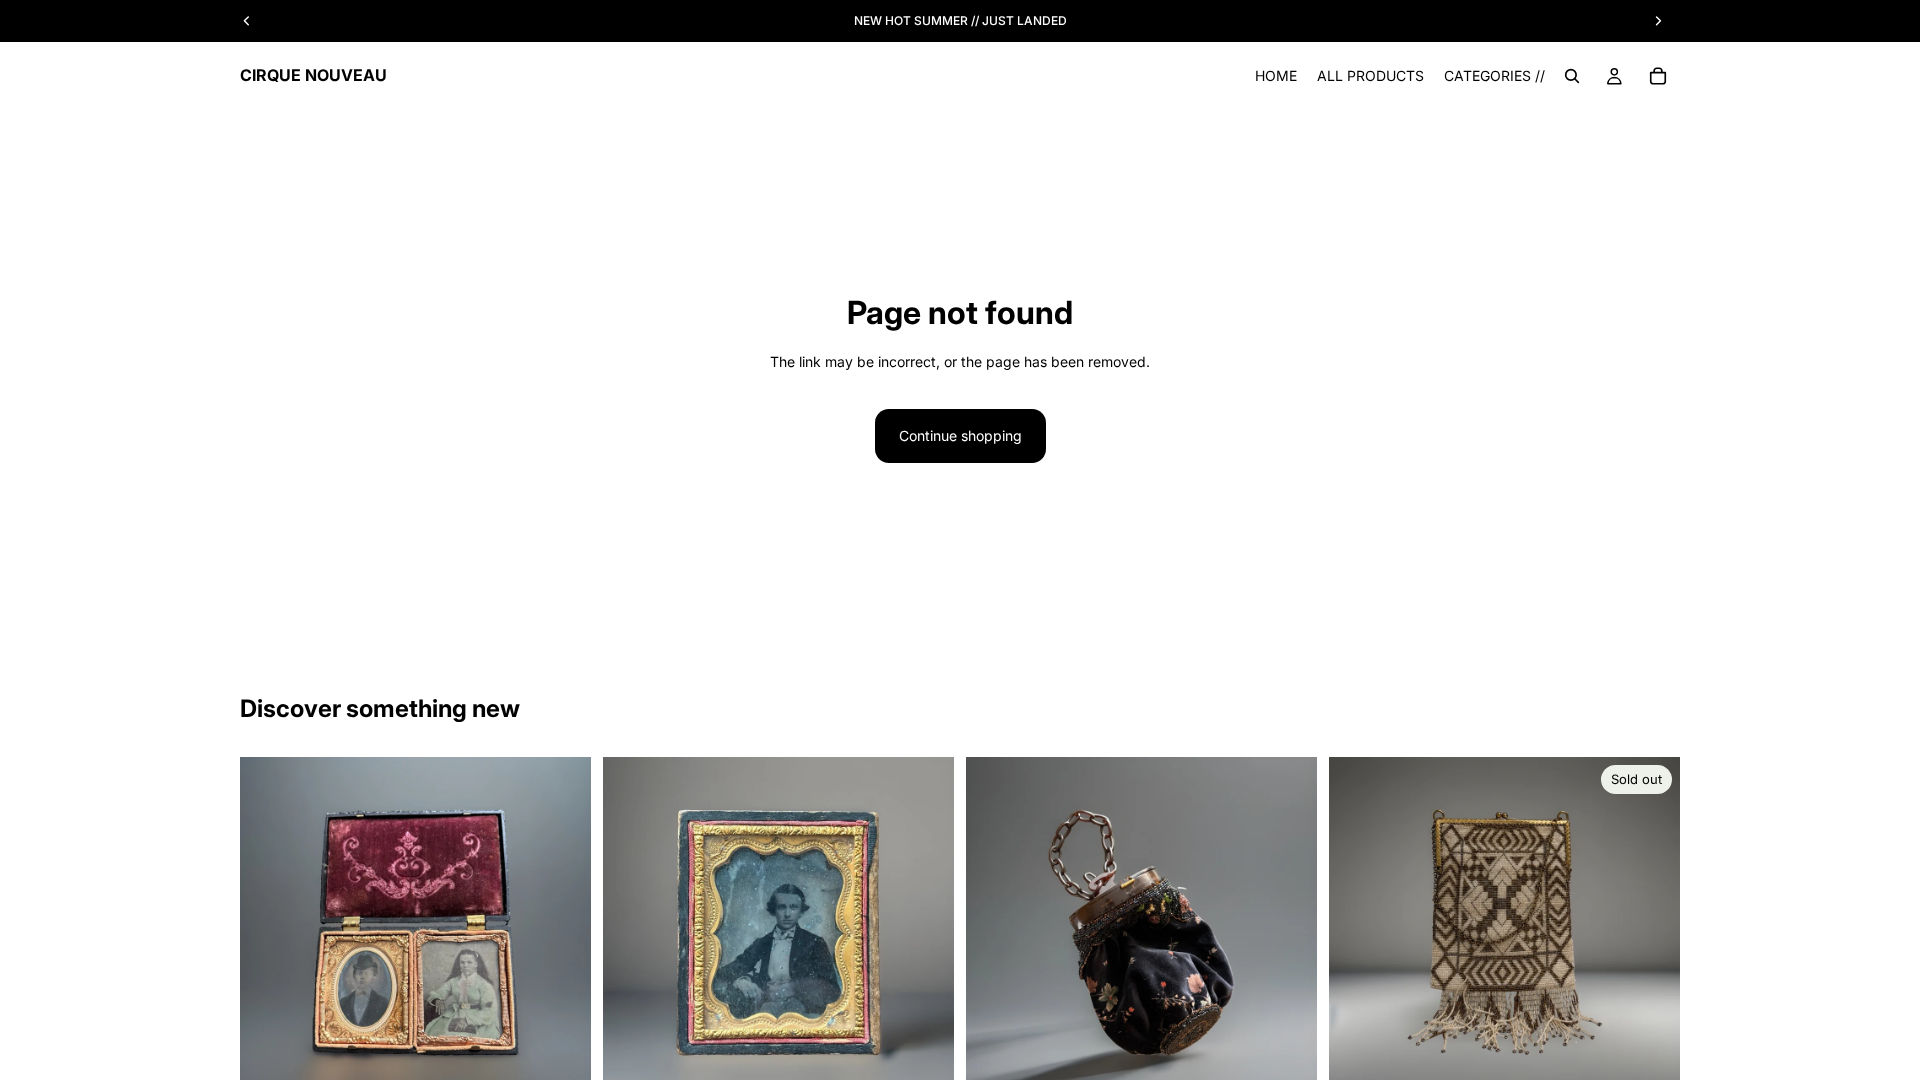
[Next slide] (561, 933)
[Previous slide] (270, 933)
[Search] (1572, 76)
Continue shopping (960, 435)
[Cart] (1658, 76)
